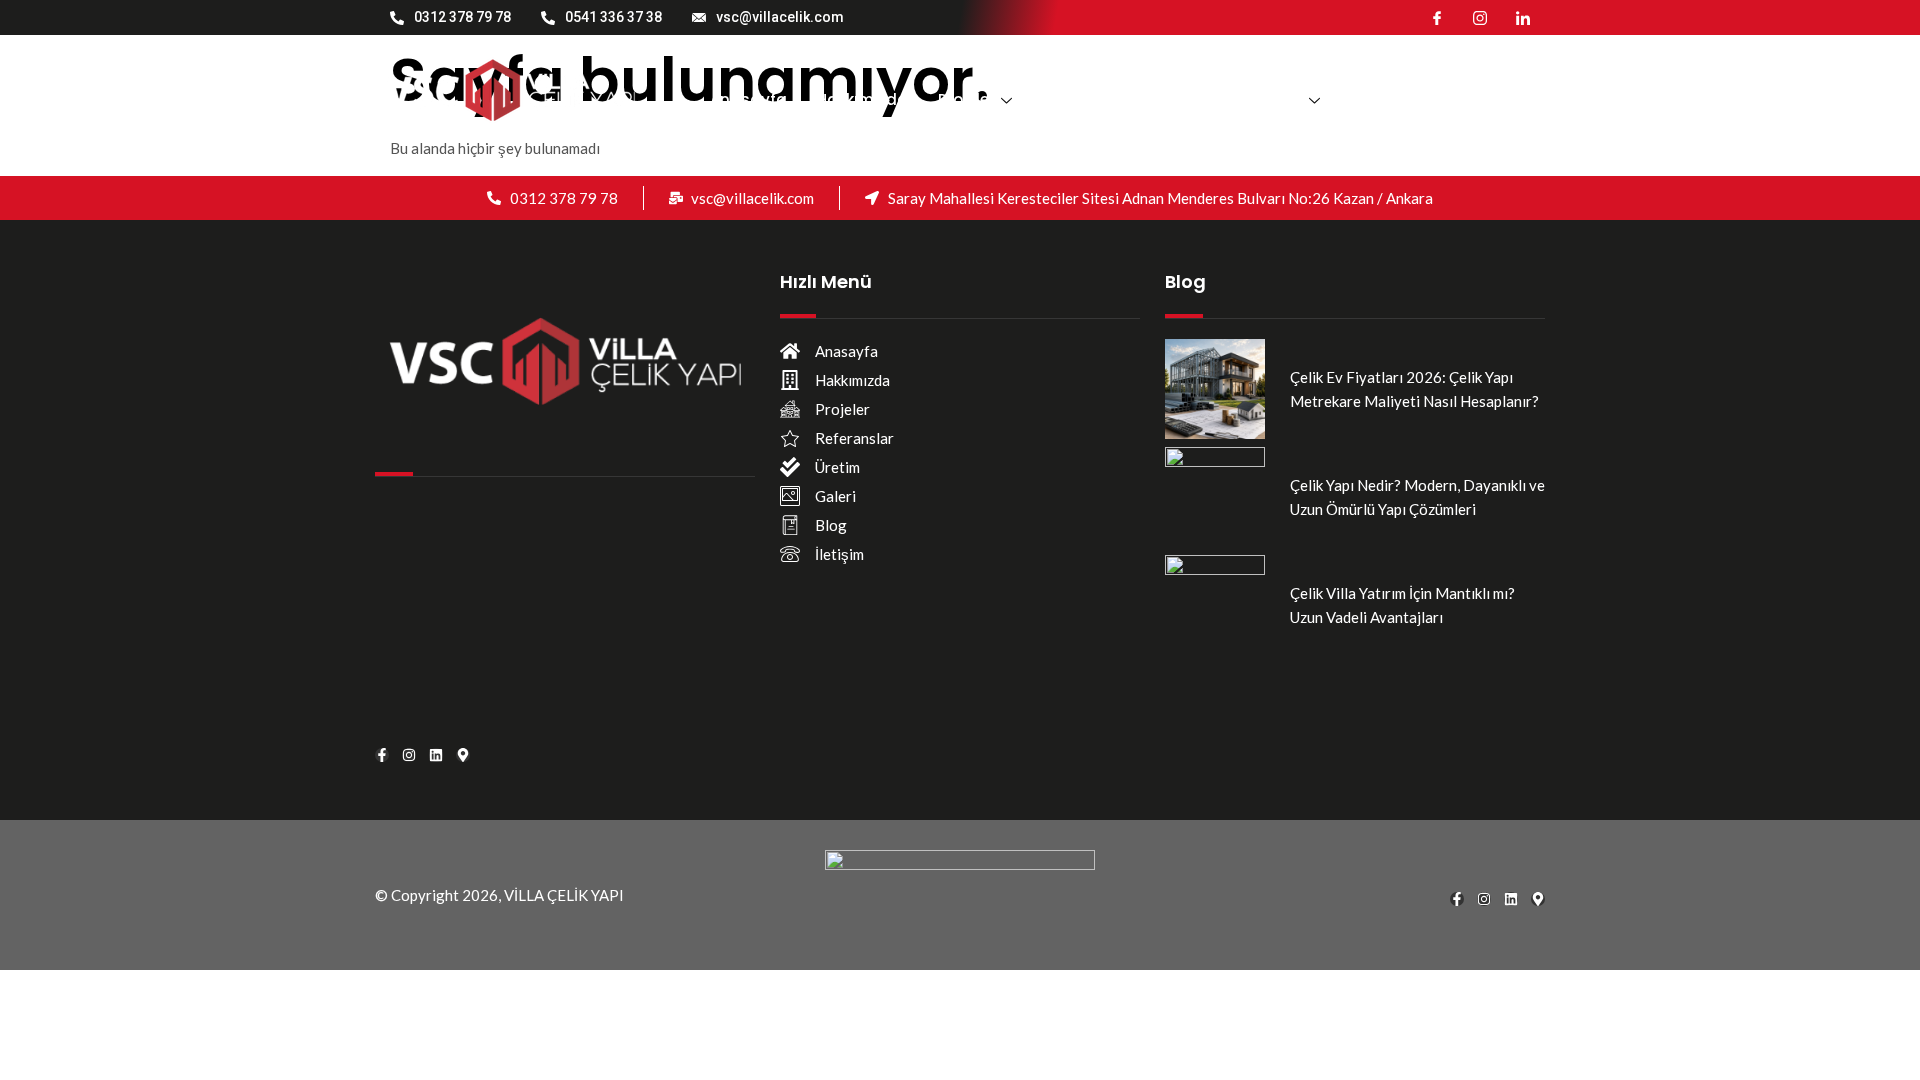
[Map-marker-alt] (463, 755)
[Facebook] (1437, 17)
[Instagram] (1480, 17)
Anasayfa (748, 99)
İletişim (1384, 99)
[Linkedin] (436, 755)
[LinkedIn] (1523, 17)
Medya (1276, 99)
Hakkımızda (862, 99)
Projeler (966, 99)
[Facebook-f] (382, 755)
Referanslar (1093, 99)
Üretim (1194, 99)
